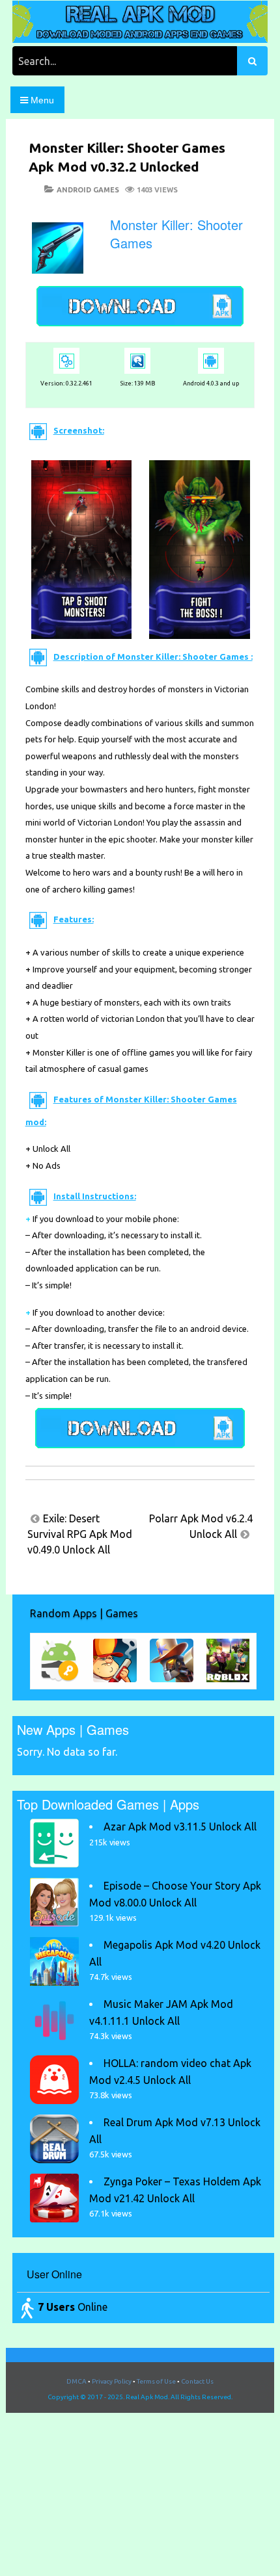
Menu (41, 100)
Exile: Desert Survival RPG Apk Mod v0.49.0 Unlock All (80, 1534)
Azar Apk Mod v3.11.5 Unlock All (180, 1827)
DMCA (77, 2381)
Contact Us (197, 2381)
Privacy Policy (112, 2381)
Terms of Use (156, 2381)
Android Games (88, 190)
